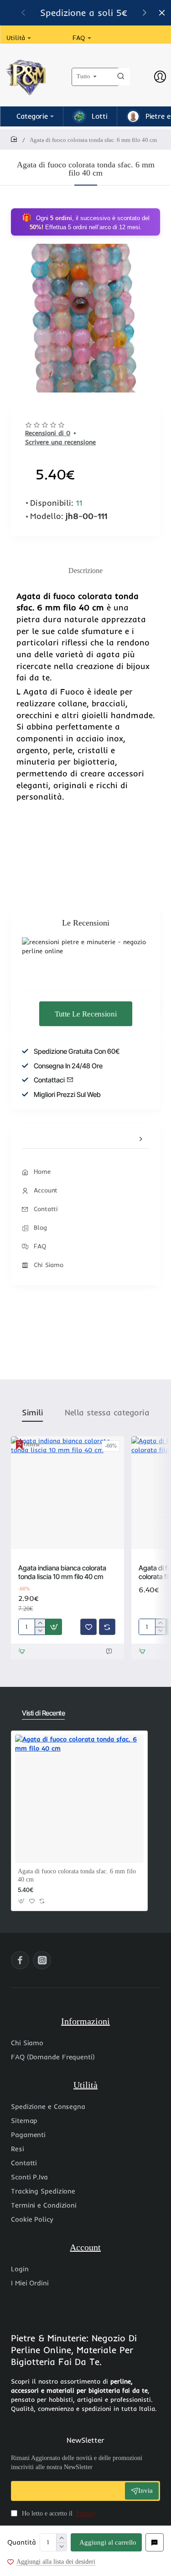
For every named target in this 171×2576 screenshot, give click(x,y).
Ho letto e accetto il (58, 2513)
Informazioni (85, 2021)
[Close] (162, 13)
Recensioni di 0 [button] (48, 433)
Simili (32, 1412)
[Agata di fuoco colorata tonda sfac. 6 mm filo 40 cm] (79, 1799)
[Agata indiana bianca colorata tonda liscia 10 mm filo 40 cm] (67, 1493)
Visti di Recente (43, 1713)
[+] (61, 2538)
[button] (106, 2542)
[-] (61, 2547)
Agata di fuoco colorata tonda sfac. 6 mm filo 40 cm (77, 1875)
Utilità (85, 2085)
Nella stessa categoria (107, 1412)
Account (85, 2247)
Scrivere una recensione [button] (60, 442)
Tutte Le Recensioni (85, 1014)
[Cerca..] (121, 77)
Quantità (22, 2542)
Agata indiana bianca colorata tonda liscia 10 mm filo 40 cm (62, 1572)
